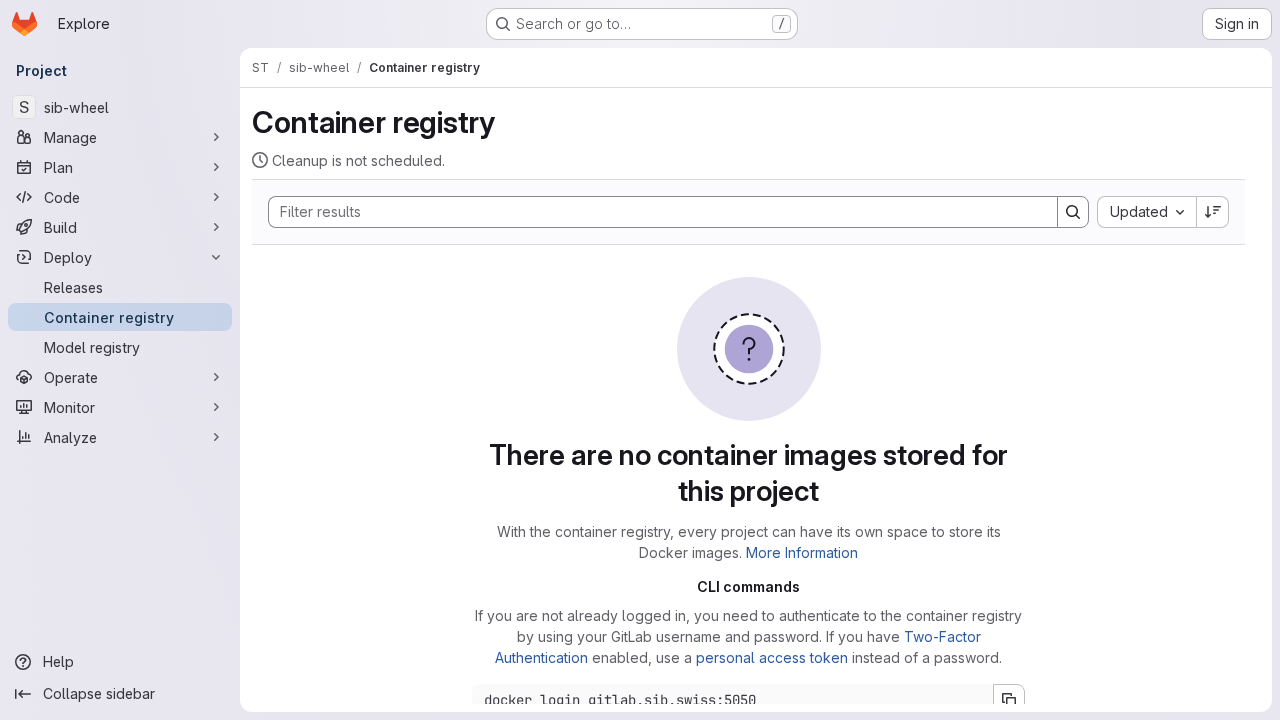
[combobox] (1146, 212)
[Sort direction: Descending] (1213, 212)
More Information (802, 552)
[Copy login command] (1009, 700)
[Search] (1073, 212)
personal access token (772, 657)
